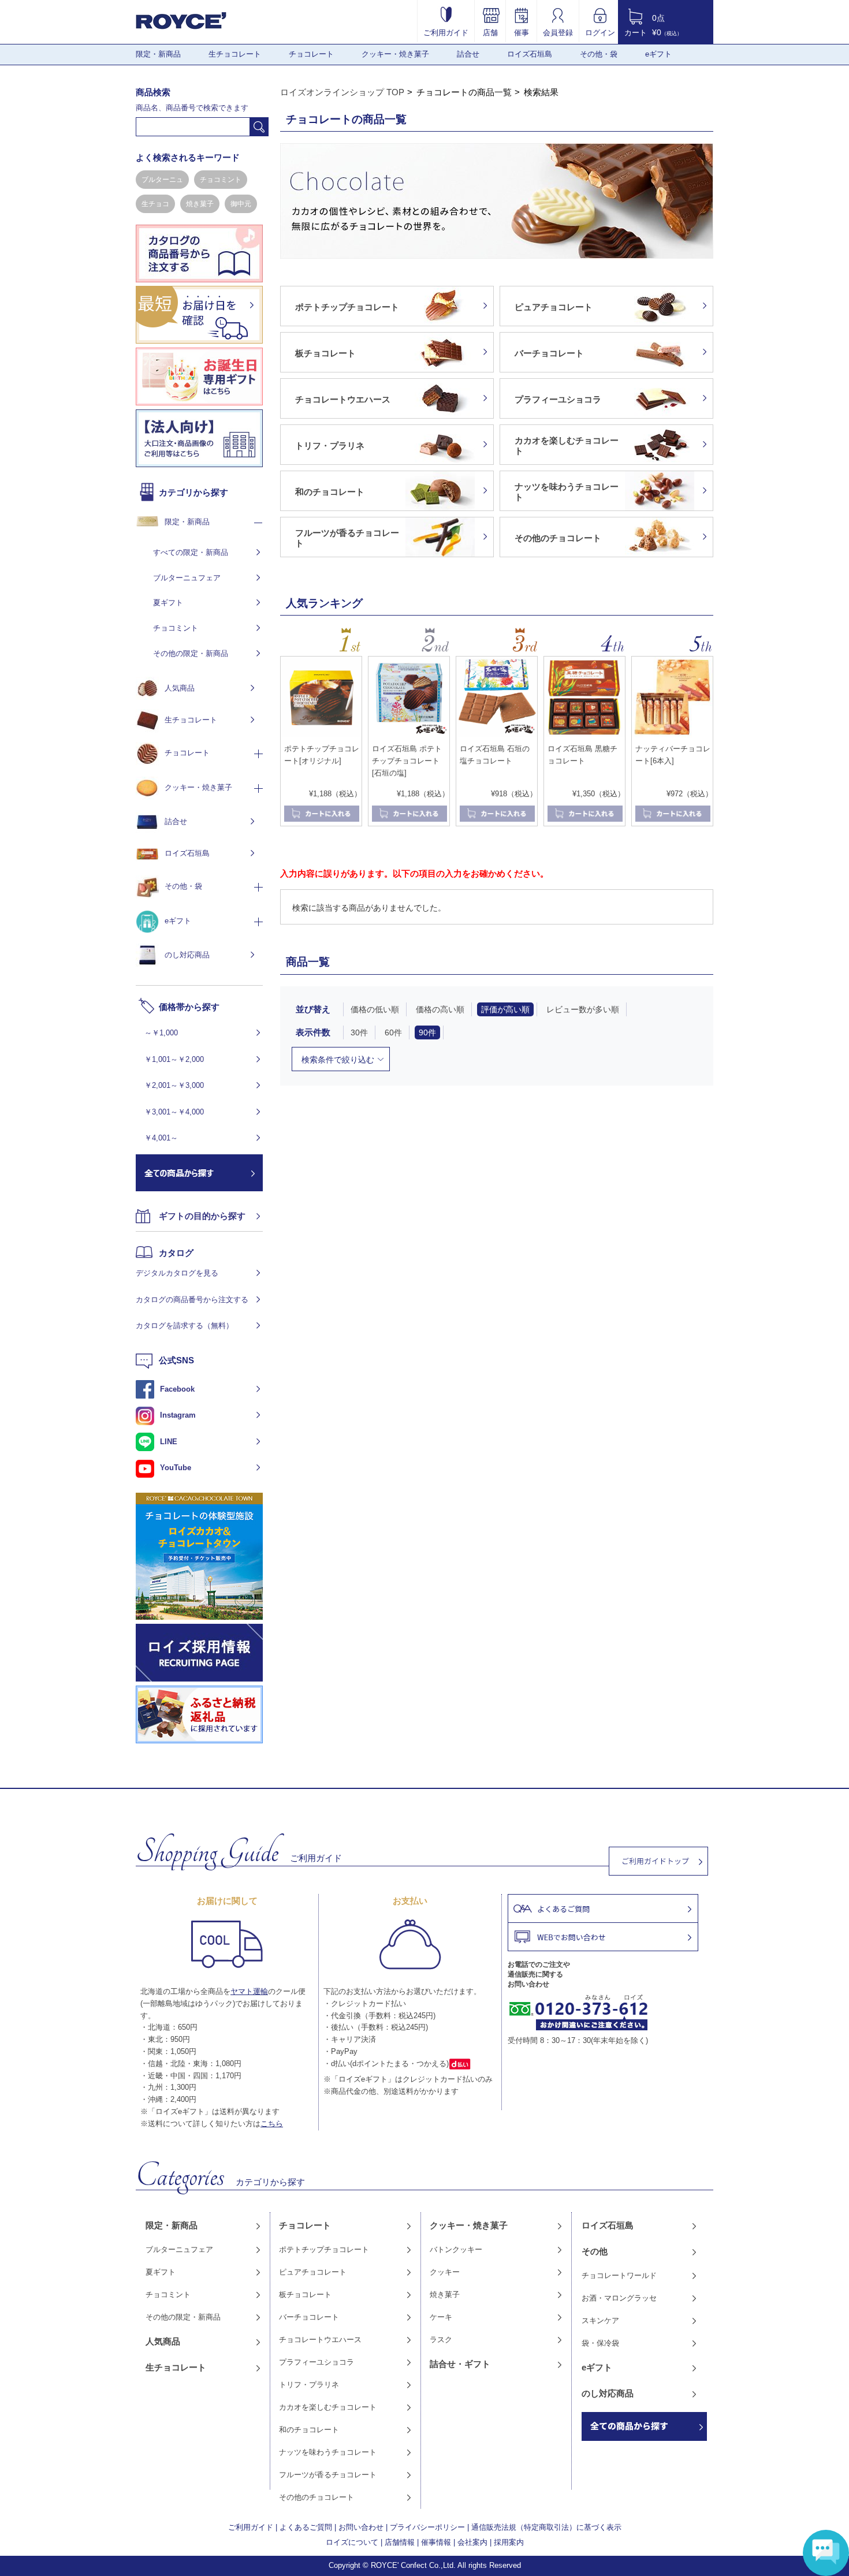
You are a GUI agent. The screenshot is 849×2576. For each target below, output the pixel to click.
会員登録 (558, 32)
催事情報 (436, 2542)
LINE (169, 1442)
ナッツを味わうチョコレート (328, 2452)
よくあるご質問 (306, 2527)
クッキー (445, 2272)
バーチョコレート (309, 2317)
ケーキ (441, 2317)
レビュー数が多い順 (583, 1009)
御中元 (241, 204)
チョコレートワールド (619, 2275)
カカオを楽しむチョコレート (328, 2407)
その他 (595, 2251)
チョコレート (311, 54)
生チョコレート (235, 54)
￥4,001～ (161, 1138)
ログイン (600, 32)
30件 (359, 1032)
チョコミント (221, 180)
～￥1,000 (161, 1033)
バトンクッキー (456, 2249)
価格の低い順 (375, 1009)
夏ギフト (168, 603)
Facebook (177, 1389)
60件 (393, 1032)
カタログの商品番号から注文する (192, 1300)
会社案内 (472, 2542)
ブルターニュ (162, 180)
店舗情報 (400, 2542)
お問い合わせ (361, 2527)
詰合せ (468, 54)
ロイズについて (352, 2542)
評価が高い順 (505, 1009)
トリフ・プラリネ (309, 2385)
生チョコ (155, 204)
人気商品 (180, 688)
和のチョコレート (309, 2430)
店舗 (490, 32)
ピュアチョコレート (313, 2272)
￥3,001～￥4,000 (174, 1112)
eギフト (658, 54)
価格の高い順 (440, 1009)
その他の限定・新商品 (191, 653)
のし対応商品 (187, 955)
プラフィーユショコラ (316, 2362)
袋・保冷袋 (600, 2343)
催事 (522, 32)
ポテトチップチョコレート (324, 2249)
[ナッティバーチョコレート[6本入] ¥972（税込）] (672, 735)
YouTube (176, 1468)
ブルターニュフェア (187, 578)
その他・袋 (599, 54)
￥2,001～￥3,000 (174, 1085)
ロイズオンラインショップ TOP (342, 92)
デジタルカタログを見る (177, 1273)
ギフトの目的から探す (202, 1216)
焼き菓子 (200, 204)
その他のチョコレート (316, 2497)
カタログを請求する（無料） (185, 1326)
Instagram (178, 1415)
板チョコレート (305, 2294)
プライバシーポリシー (427, 2527)
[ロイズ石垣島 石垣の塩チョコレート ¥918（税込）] (497, 735)
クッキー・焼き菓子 (395, 54)
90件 (427, 1032)
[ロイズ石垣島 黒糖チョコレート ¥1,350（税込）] (584, 735)
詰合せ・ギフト (460, 2364)
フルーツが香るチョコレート (328, 2475)
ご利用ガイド (446, 32)
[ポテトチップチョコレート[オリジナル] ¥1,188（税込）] (321, 735)
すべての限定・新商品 (191, 552)
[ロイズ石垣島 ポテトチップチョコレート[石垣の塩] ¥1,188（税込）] (409, 735)
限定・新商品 (158, 54)
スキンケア (600, 2320)
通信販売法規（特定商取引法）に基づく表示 (546, 2527)
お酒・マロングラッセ (619, 2298)
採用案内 (509, 2542)
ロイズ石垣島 (530, 54)
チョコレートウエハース (320, 2340)
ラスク (441, 2340)
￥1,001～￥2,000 (174, 1059)
